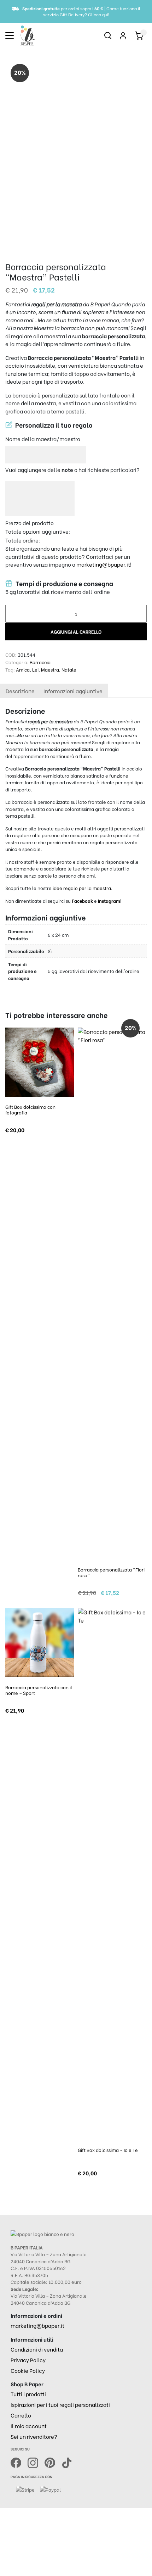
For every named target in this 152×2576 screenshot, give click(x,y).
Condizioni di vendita (37, 2349)
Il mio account (29, 2426)
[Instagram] (36, 2462)
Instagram (109, 900)
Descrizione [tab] (20, 691)
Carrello (21, 2415)
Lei (35, 669)
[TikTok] (67, 2462)
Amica (23, 669)
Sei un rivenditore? (34, 2436)
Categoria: (17, 662)
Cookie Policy (28, 2370)
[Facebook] (19, 2462)
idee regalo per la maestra (82, 888)
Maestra (50, 669)
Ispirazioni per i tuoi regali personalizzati (60, 2404)
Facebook (83, 900)
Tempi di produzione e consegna (64, 583)
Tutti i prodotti (28, 2394)
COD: (11, 654)
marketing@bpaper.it (103, 564)
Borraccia (40, 662)
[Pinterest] (53, 2462)
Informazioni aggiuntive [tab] (73, 691)
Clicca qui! (99, 14)
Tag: (10, 669)
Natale (69, 669)
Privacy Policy (28, 2360)
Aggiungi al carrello (76, 631)
